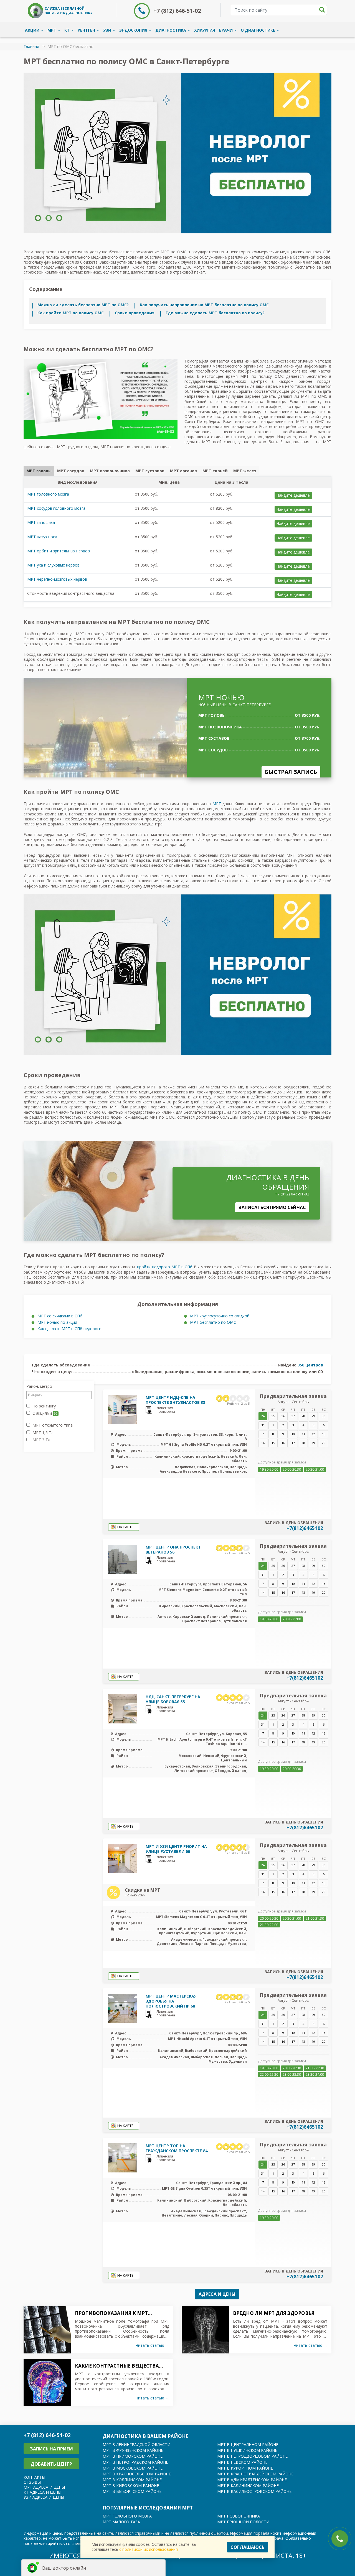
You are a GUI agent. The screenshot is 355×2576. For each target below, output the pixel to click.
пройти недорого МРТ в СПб (165, 1267)
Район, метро (39, 1386)
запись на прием (51, 2449)
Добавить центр (51, 2464)
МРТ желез (245, 471)
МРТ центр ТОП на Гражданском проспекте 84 (177, 2148)
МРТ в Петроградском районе (135, 2462)
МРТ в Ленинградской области (136, 2444)
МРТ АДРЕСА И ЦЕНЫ (44, 2487)
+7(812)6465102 (305, 1528)
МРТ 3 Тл (41, 1440)
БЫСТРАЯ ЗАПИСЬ (291, 772)
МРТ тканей (215, 471)
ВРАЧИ (226, 30)
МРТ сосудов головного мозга (56, 508)
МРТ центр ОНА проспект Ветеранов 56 (173, 1550)
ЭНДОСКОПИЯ (133, 30)
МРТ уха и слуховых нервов (53, 565)
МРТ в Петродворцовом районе (252, 2456)
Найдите (293, 495)
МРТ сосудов (71, 471)
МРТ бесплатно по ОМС (213, 1322)
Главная (31, 46)
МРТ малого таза (121, 2522)
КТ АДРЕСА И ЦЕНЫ (42, 2492)
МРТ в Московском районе (133, 2468)
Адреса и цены (217, 2294)
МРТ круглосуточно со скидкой (220, 1316)
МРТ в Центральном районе (248, 2444)
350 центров (310, 1365)
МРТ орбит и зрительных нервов (59, 551)
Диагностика (171, 30)
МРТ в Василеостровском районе (254, 2491)
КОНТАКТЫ (34, 2477)
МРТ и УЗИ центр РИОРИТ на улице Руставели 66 (176, 1849)
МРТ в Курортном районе (245, 2468)
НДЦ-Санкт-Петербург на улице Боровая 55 (173, 1699)
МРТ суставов (150, 471)
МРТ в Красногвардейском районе (255, 2474)
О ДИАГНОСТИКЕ (258, 30)
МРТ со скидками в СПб (60, 1316)
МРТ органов (183, 471)
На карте (125, 1527)
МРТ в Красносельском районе (137, 2474)
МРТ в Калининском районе (248, 2486)
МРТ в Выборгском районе (132, 2491)
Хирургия (205, 30)
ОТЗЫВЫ (32, 2482)
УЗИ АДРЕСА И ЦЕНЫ (44, 2497)
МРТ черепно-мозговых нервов (57, 579)
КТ (67, 30)
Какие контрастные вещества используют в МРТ (117, 2366)
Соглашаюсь (248, 2547)
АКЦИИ (32, 30)
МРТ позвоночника (110, 471)
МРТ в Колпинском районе (132, 2480)
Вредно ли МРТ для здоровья (274, 2313)
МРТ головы (39, 471)
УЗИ (107, 30)
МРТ (52, 30)
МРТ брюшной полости (243, 2522)
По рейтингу (44, 1406)
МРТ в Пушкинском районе (247, 2450)
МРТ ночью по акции (57, 1322)
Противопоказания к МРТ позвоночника (111, 2313)
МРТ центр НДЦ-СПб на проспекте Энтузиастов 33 (175, 1400)
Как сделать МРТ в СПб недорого (69, 1329)
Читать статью (152, 2345)
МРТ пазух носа (42, 537)
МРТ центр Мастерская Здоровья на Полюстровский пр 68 (171, 2001)
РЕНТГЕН (86, 30)
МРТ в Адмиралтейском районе (252, 2480)
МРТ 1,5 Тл (42, 1433)
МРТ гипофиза (41, 522)
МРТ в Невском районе (242, 2462)
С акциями (44, 1413)
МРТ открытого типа (52, 1425)
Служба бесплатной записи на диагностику (69, 11)
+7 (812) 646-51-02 (177, 11)
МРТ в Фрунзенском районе (133, 2450)
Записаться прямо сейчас (272, 1207)
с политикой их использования (149, 2549)
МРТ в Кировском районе (131, 2486)
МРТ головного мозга (48, 494)
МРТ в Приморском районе (133, 2456)
